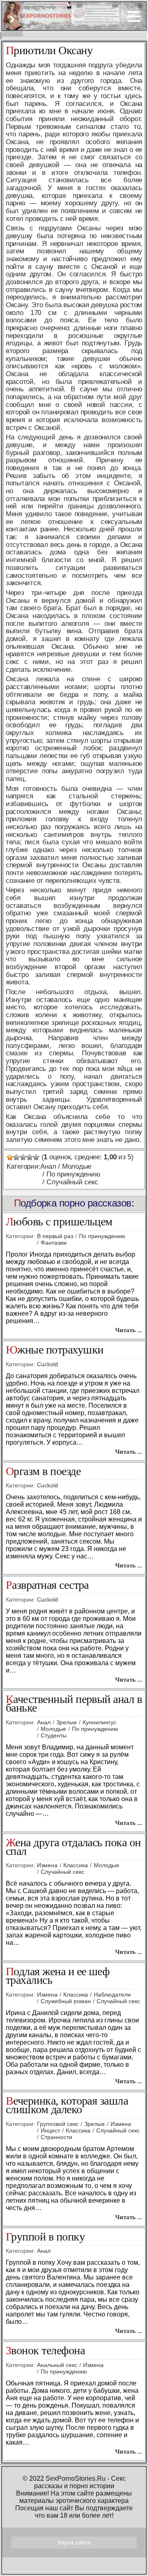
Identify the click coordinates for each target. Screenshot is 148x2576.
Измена (47, 1865)
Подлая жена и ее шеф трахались (58, 1976)
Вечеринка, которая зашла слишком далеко (67, 2105)
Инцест (50, 2130)
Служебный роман (66, 2001)
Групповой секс (58, 2124)
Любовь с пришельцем (59, 1222)
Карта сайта (74, 2542)
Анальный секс (57, 2365)
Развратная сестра (47, 1585)
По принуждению (73, 1174)
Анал (48, 1166)
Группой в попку (45, 2237)
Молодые (77, 1166)
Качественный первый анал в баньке (74, 1704)
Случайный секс (72, 1182)
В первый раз (55, 1236)
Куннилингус (99, 1722)
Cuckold (47, 1364)
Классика (76, 1865)
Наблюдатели (112, 1995)
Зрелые (67, 1722)
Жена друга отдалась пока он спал (73, 1847)
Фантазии (54, 1243)
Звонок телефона (45, 2351)
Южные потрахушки (54, 1350)
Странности (57, 2137)
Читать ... (129, 1330)
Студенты (54, 1735)
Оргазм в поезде (43, 1472)
